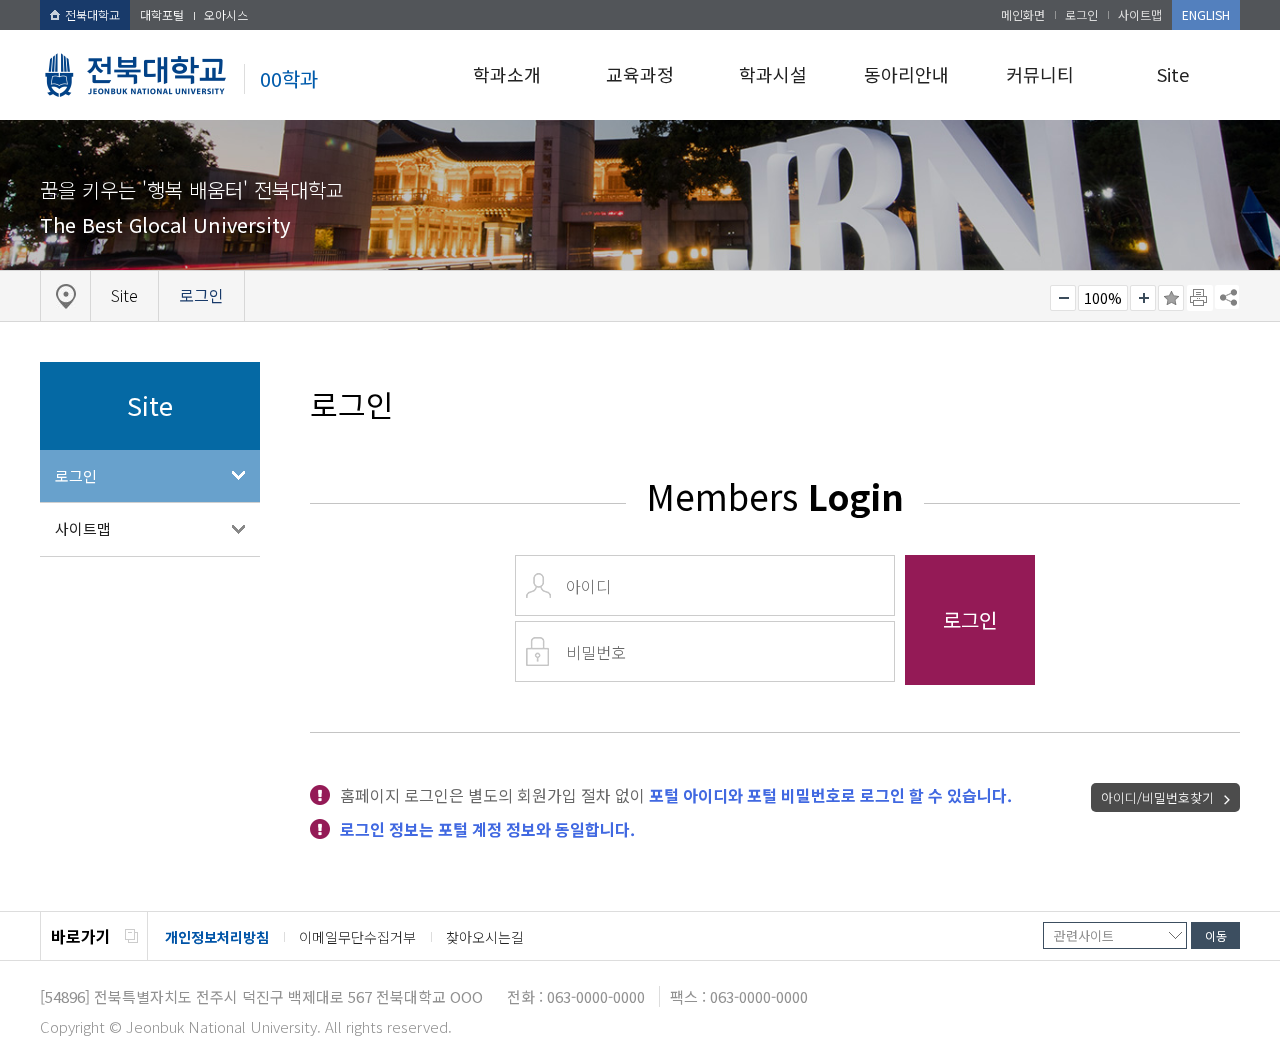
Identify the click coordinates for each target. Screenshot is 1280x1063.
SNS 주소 (1227, 297)
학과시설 (773, 74)
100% (1103, 298)
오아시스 (226, 14)
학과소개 (507, 74)
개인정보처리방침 (217, 937)
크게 (1143, 298)
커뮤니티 (1040, 74)
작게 (1063, 298)
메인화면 (1023, 14)
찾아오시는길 (485, 937)
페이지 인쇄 (1200, 298)
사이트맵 (1140, 14)
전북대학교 (92, 14)
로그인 (1081, 14)
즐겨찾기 (1171, 298)
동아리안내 (906, 74)
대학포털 (162, 14)
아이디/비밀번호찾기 (1157, 797)
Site (1173, 74)
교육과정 (640, 74)
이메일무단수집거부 (357, 937)
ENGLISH (1206, 14)
